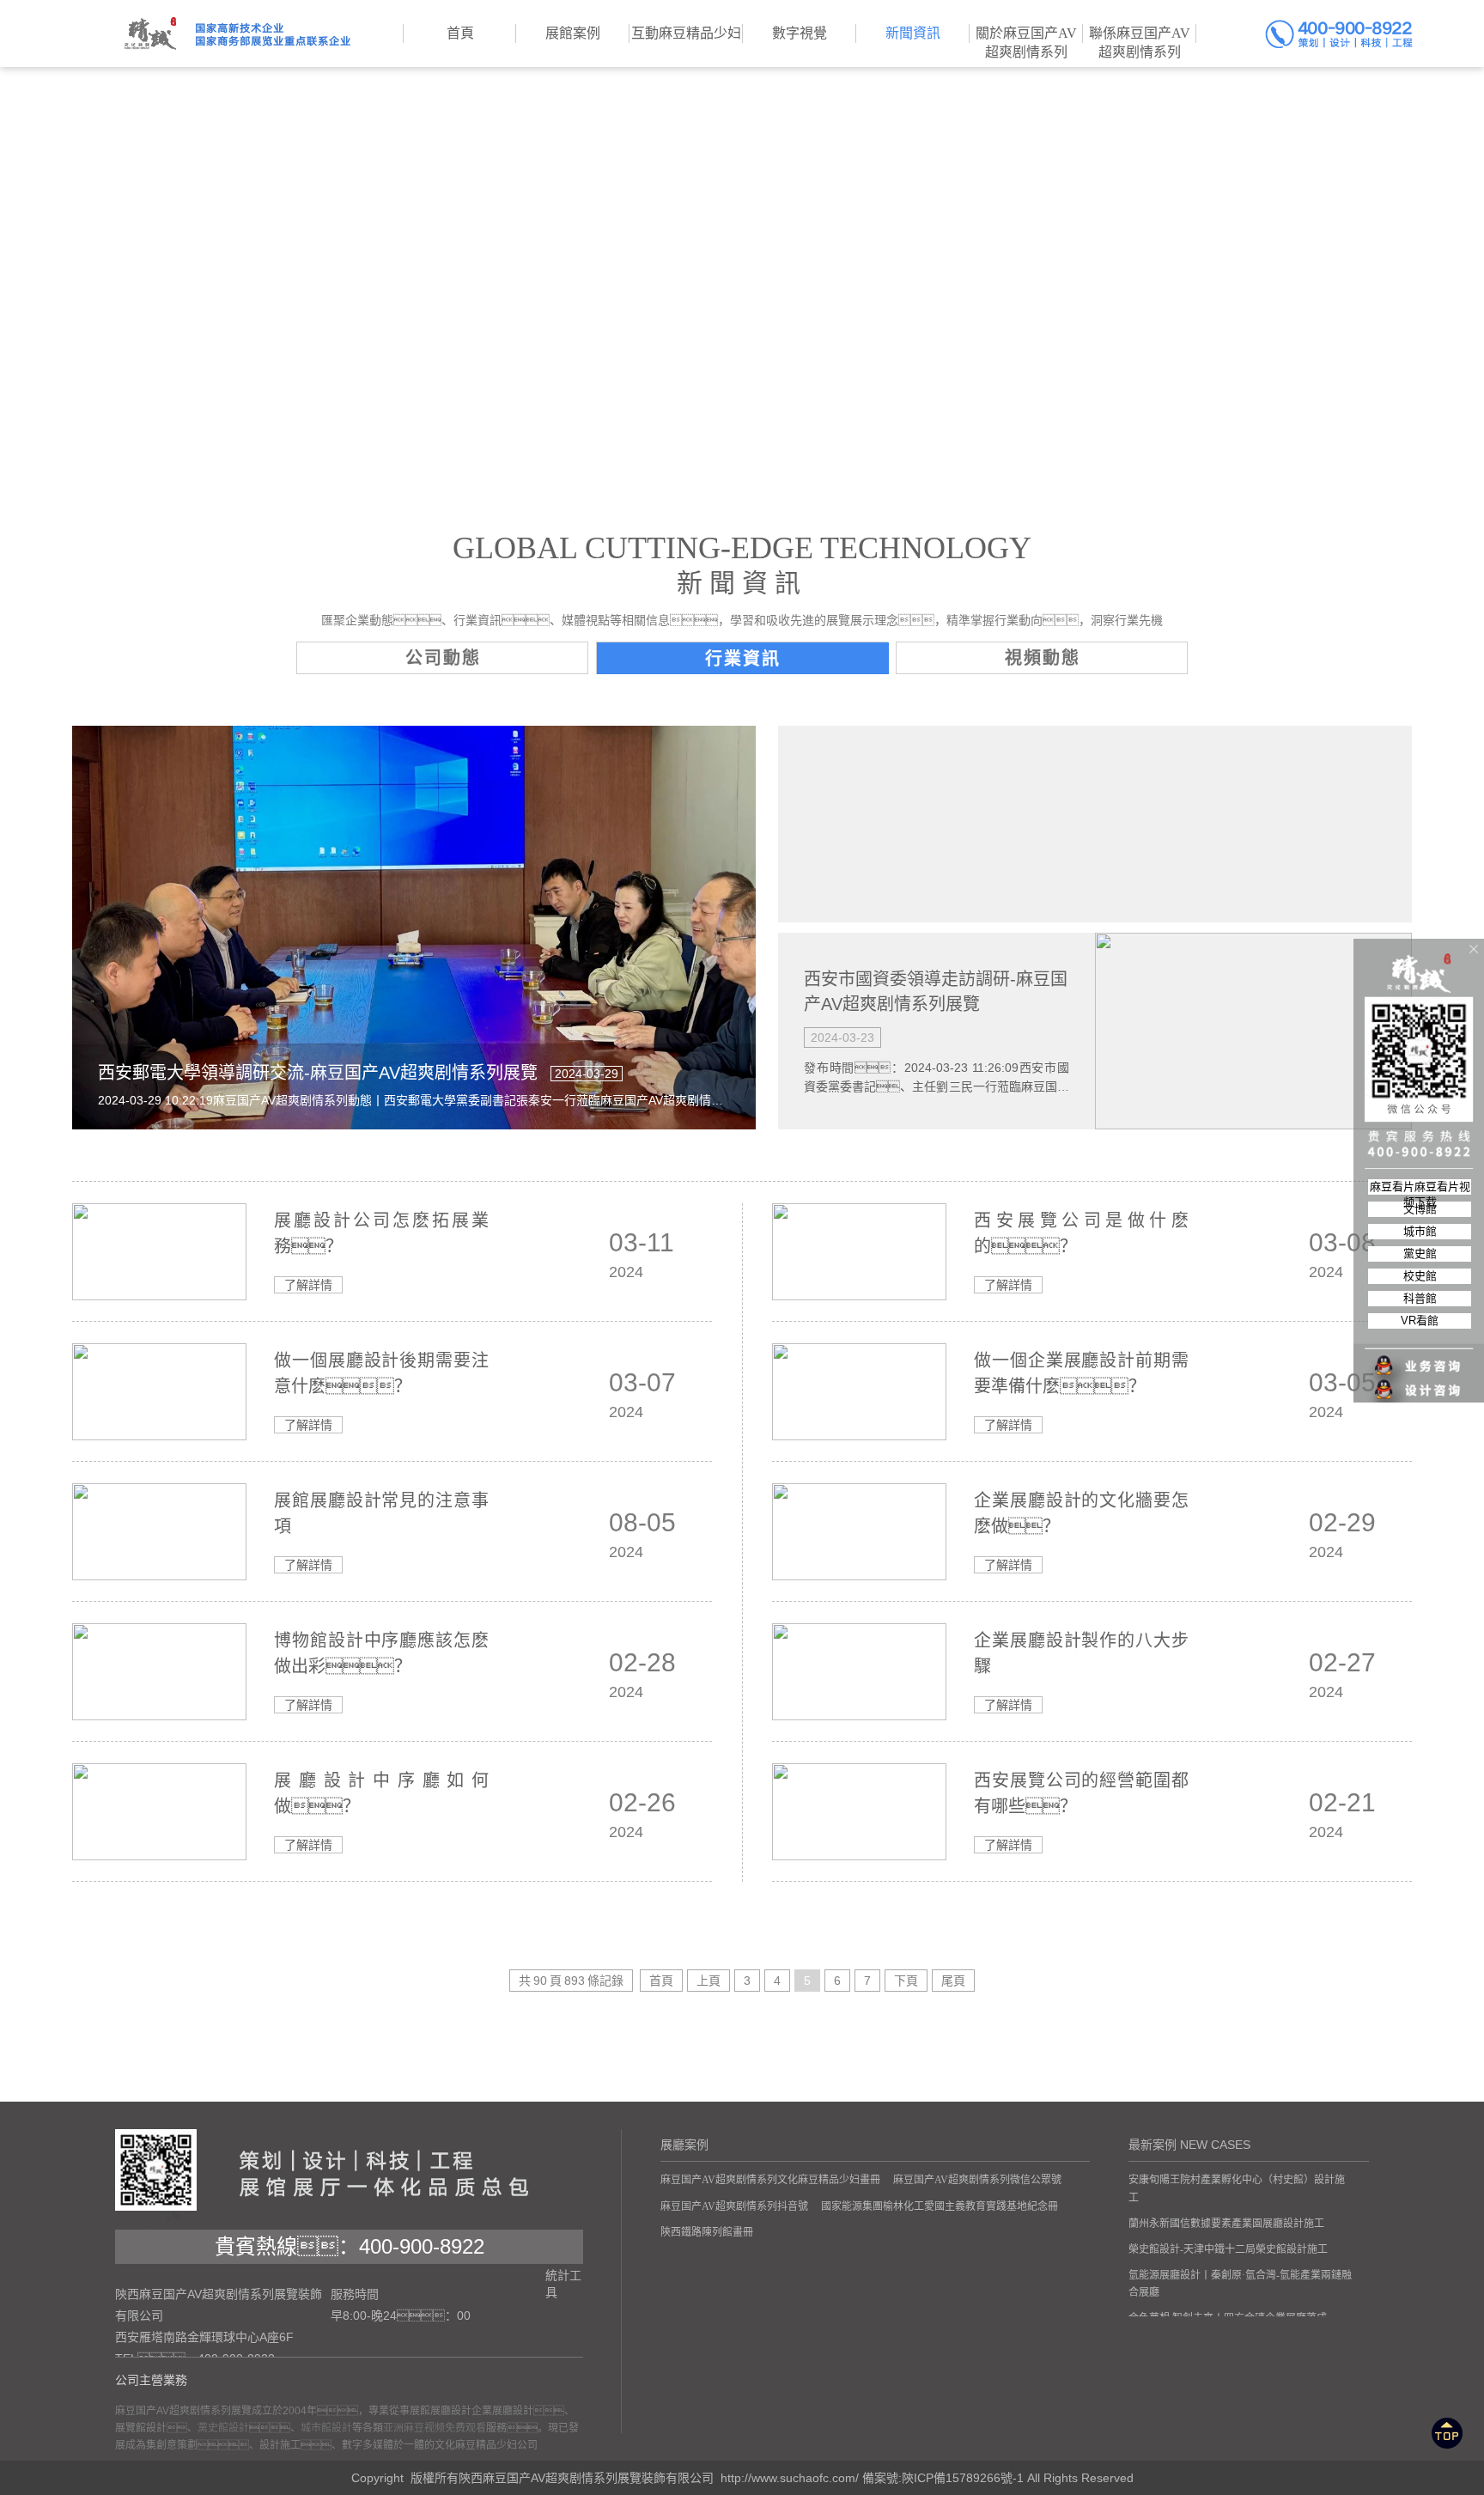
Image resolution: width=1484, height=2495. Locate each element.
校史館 (1420, 1276)
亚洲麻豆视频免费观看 (435, 2428)
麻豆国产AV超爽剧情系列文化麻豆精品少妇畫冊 (770, 2180)
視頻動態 (1043, 658)
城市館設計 (326, 2428)
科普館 (1420, 1298)
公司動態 (443, 658)
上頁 (709, 1981)
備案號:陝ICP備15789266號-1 (943, 2478)
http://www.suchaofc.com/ (790, 2478)
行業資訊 (743, 659)
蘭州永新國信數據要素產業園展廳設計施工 (1226, 2224)
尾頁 (953, 1981)
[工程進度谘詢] (1420, 1379)
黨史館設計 (223, 2428)
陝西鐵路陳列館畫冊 (707, 2232)
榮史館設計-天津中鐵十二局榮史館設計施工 (1228, 2249)
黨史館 (1420, 1254)
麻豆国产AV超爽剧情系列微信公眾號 (977, 2180)
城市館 (1420, 1231)
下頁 (906, 1981)
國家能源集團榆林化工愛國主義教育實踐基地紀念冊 (940, 2206)
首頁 (661, 1981)
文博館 (1420, 1209)
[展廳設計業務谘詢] (1420, 1331)
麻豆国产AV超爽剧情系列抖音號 (734, 2206)
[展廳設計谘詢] (1420, 1355)
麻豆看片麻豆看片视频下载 (1420, 1187)
